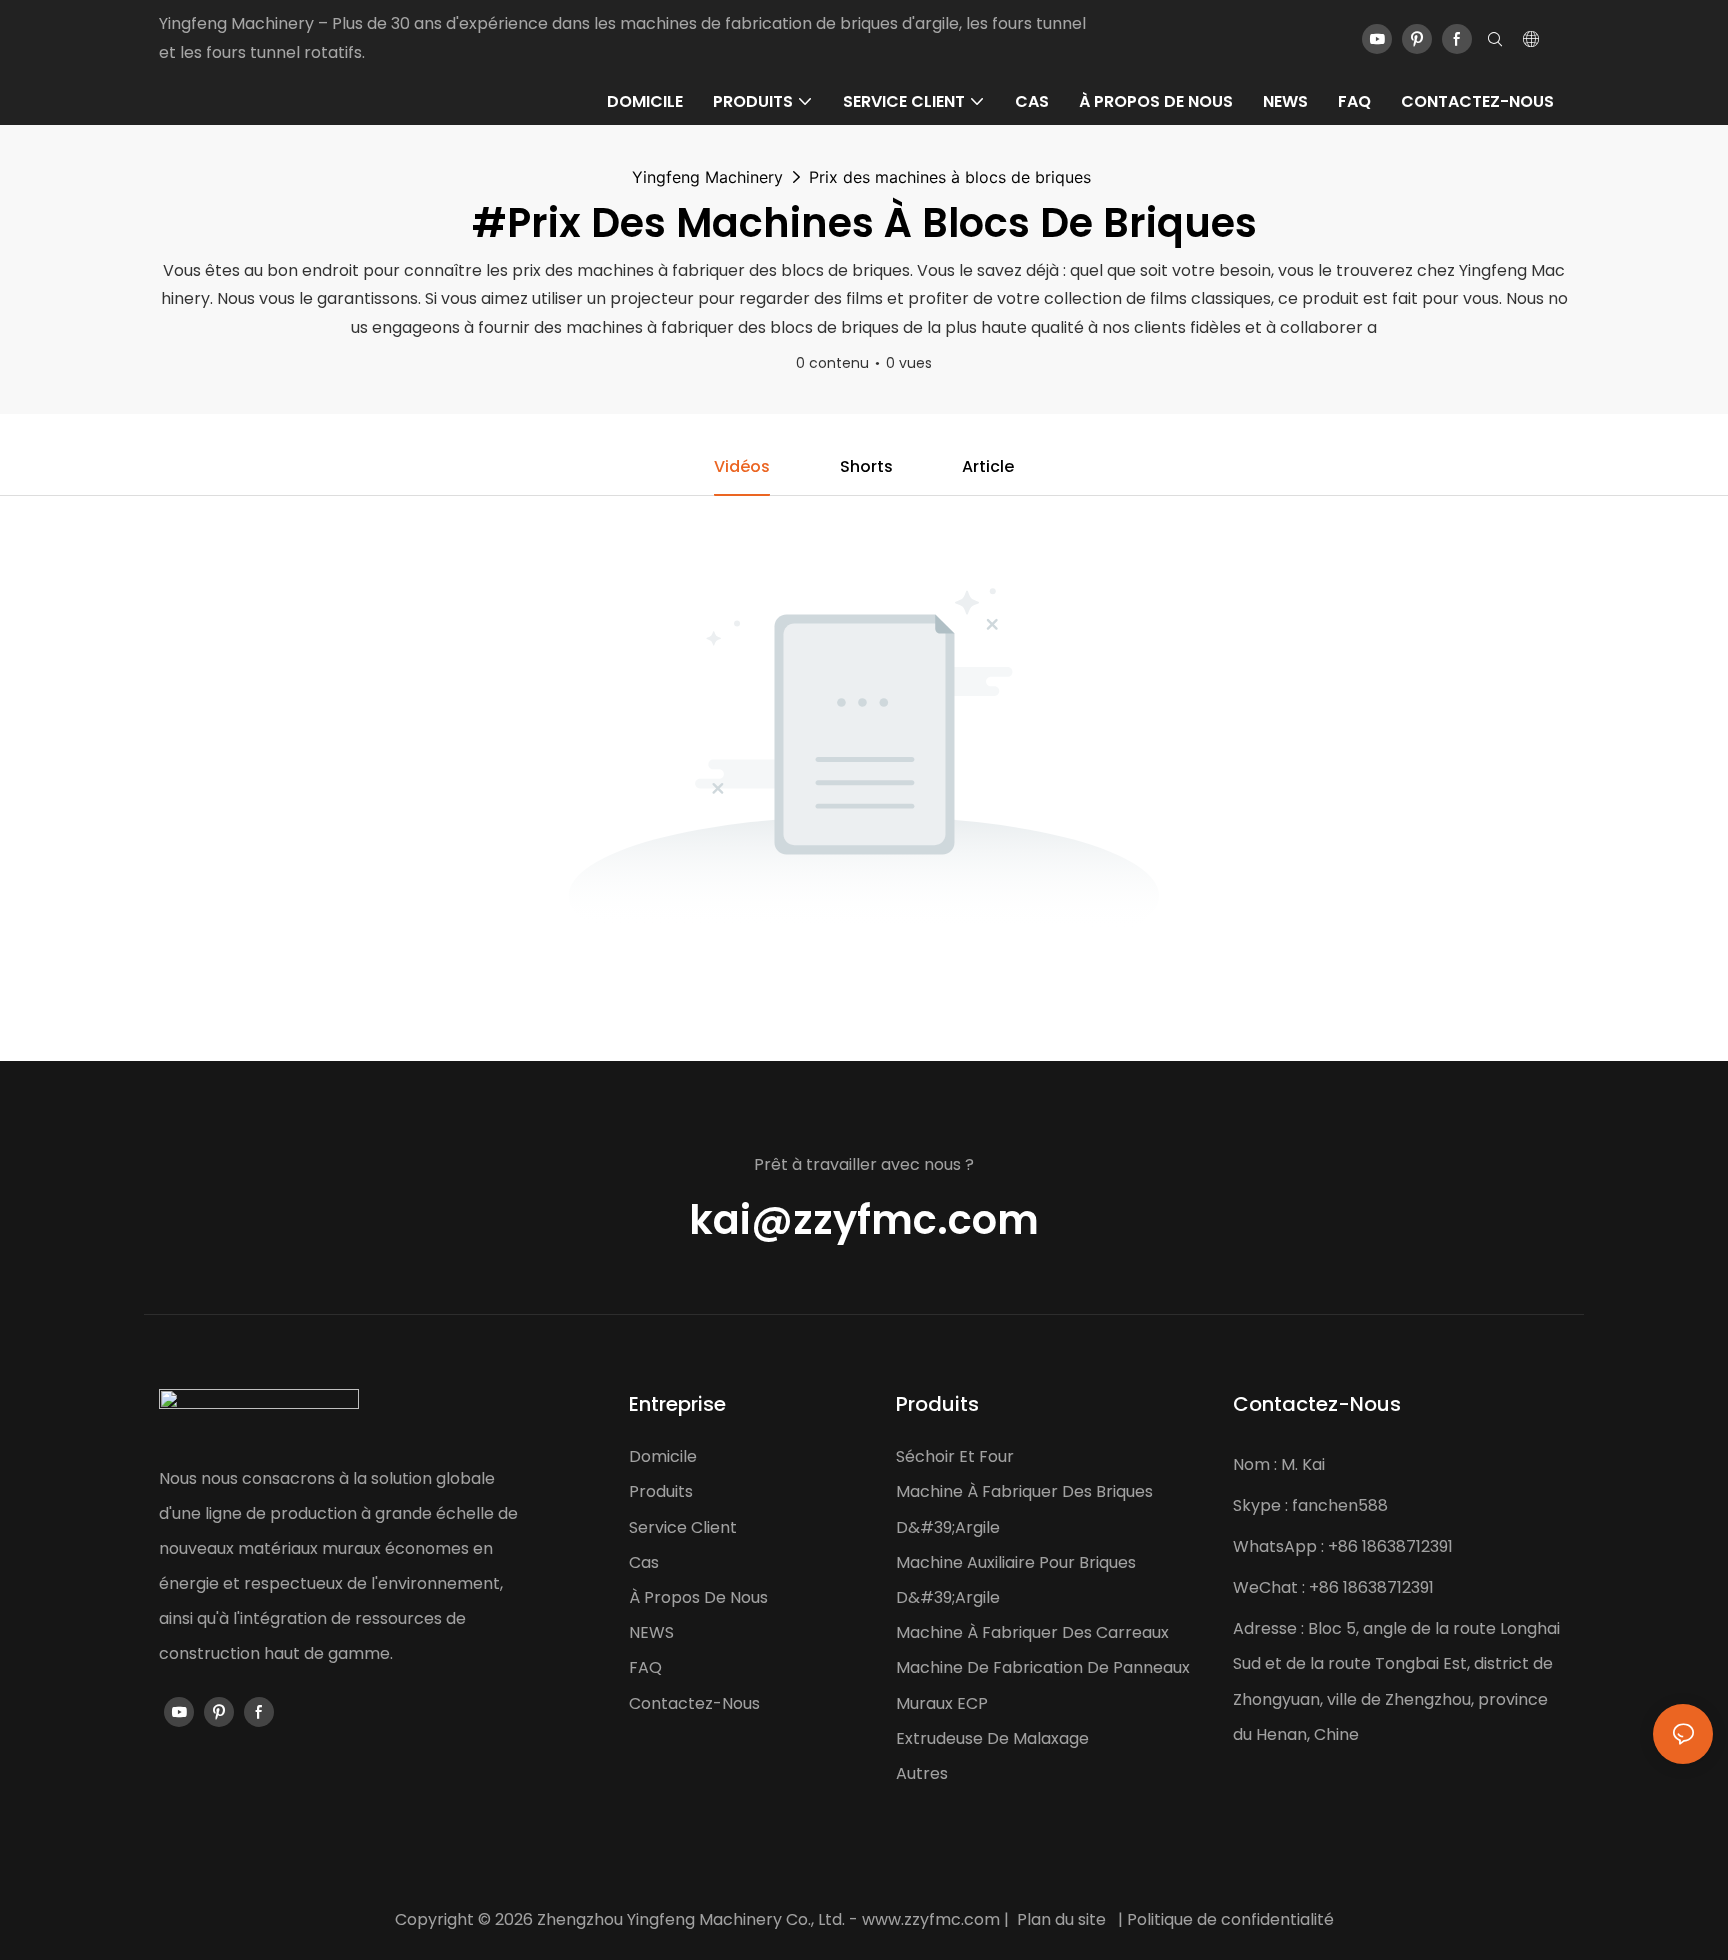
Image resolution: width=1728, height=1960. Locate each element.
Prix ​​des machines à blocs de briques (950, 177)
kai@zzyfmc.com (864, 1220)
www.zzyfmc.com (931, 1919)
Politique (1160, 1919)
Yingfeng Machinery (707, 177)
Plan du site (1061, 1919)
